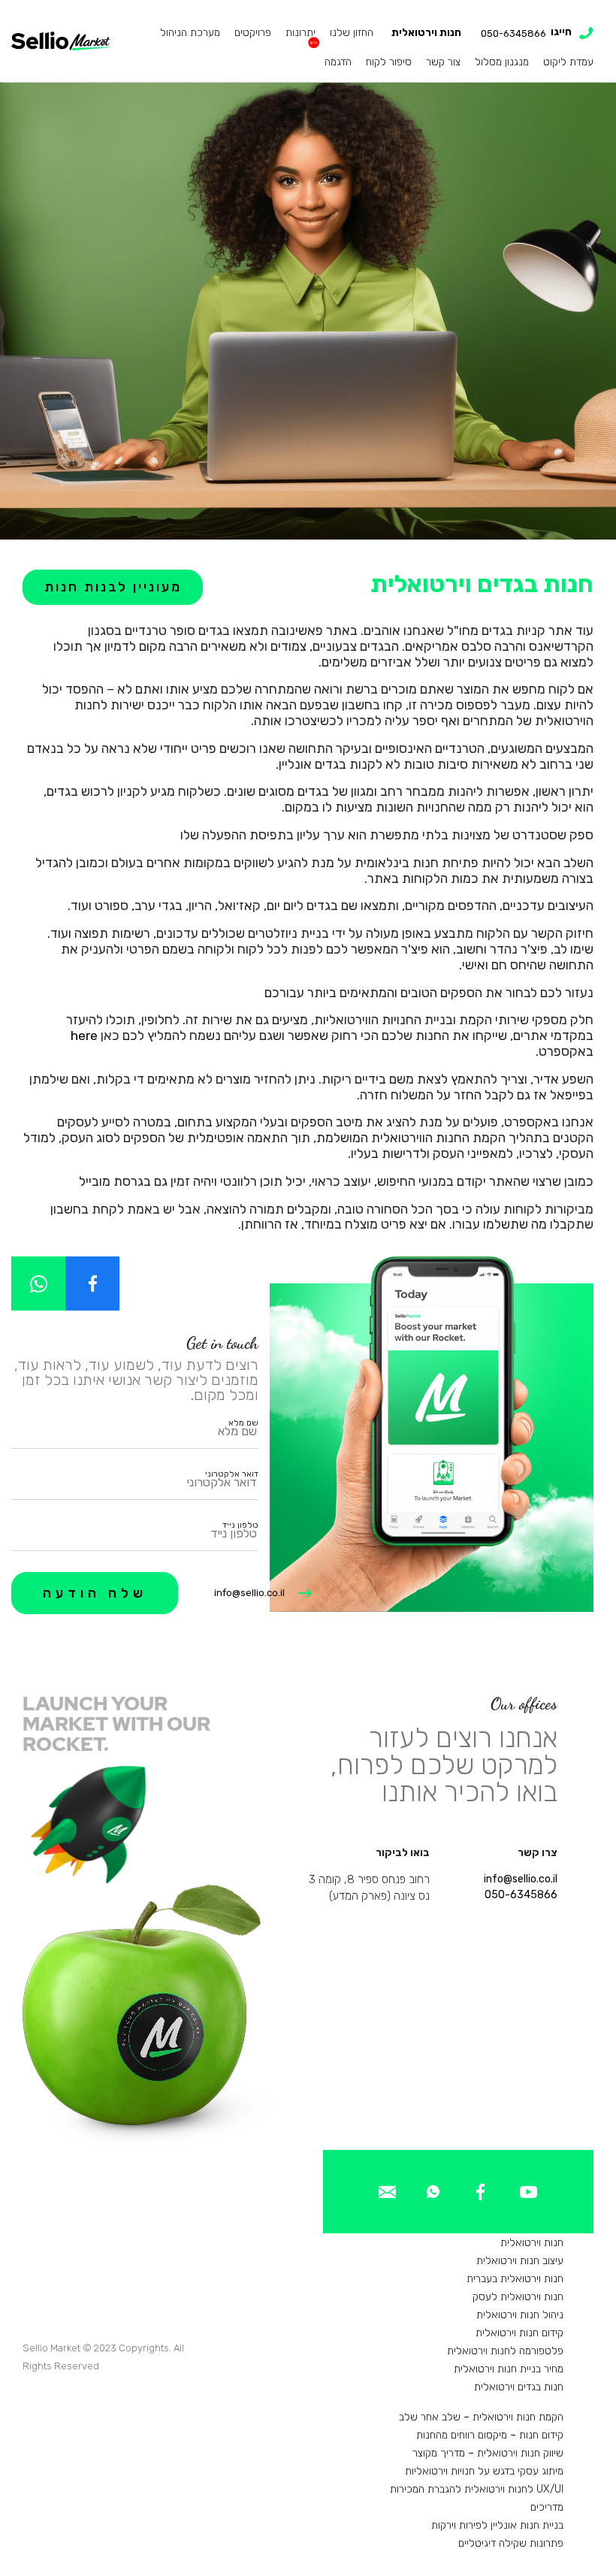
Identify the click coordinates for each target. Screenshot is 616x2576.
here (84, 1036)
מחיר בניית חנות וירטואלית (509, 2369)
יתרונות (300, 33)
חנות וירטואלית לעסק (518, 2297)
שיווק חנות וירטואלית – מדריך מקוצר (488, 2453)
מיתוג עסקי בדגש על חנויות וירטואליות (484, 2471)
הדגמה (338, 62)
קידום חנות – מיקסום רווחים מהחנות (490, 2435)
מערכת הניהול (190, 33)
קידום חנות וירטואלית (519, 2333)
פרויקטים (253, 33)
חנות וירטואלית (426, 33)
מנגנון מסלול (502, 62)
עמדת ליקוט (568, 62)
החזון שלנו (352, 33)
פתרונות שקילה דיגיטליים (511, 2543)
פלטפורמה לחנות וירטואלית (505, 2351)
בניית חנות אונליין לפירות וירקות (497, 2525)
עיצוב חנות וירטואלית (520, 2261)
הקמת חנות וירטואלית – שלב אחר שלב (481, 2417)
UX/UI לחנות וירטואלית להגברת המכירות (477, 2489)
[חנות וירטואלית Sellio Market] (61, 41)
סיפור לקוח (389, 62)
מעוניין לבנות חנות (113, 587)
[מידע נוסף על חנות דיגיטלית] (528, 2191)
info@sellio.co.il (249, 1593)
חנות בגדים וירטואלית (519, 2387)
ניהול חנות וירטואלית (520, 2315)
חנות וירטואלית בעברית (515, 2279)
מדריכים (547, 2507)
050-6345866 (521, 1895)
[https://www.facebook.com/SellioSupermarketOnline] (92, 1283)
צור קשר (443, 62)
